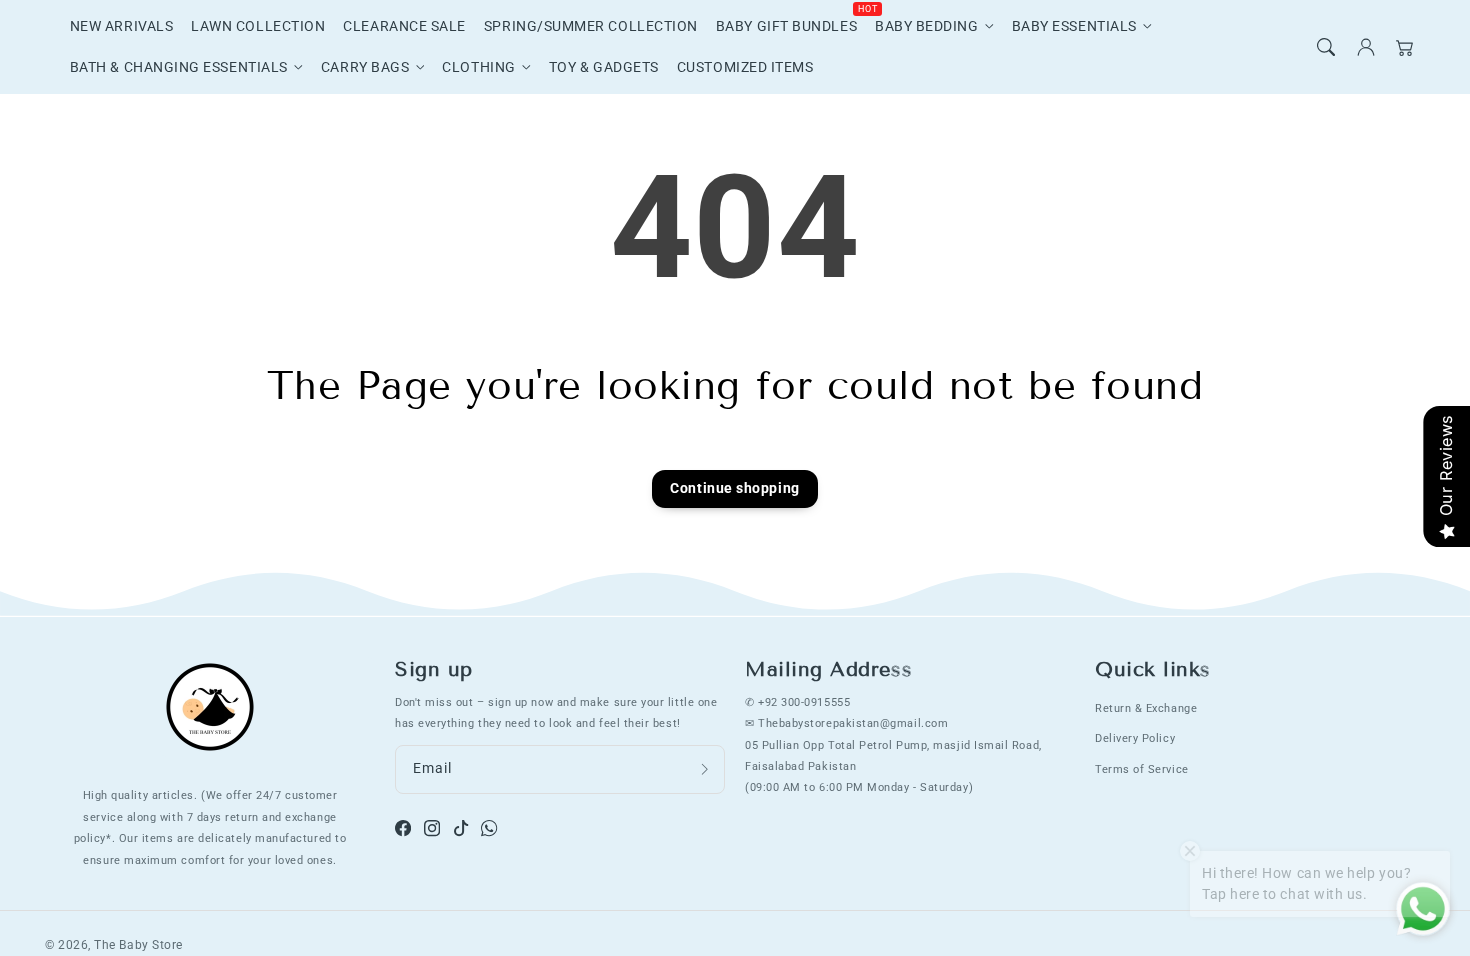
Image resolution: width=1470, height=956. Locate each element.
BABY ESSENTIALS (1074, 26)
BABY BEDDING (926, 26)
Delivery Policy (1135, 738)
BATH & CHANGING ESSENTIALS (179, 67)
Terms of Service (1142, 769)
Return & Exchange (1146, 708)
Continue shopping (734, 488)
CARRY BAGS (365, 67)
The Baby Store (138, 945)
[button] (1326, 47)
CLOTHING (478, 67)
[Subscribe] (705, 769)
